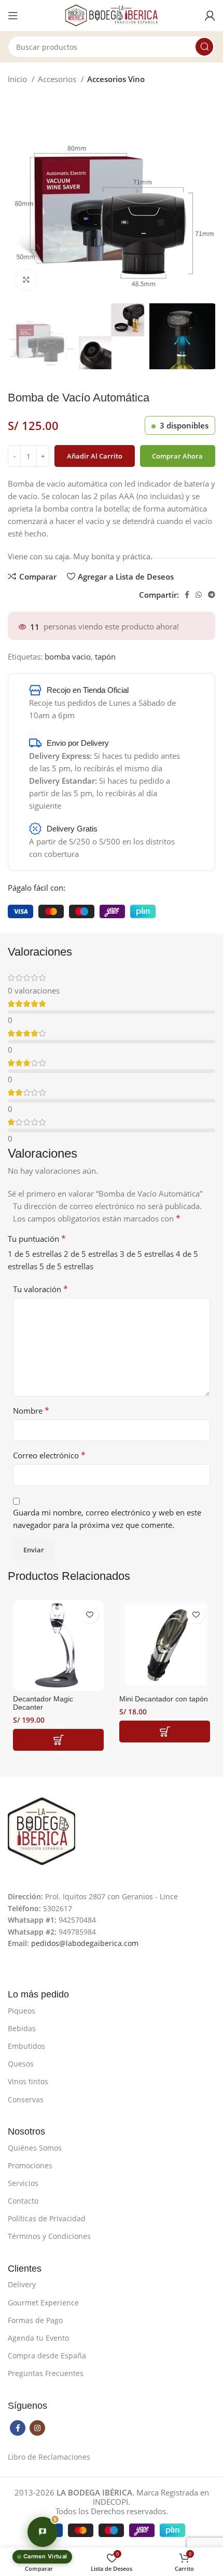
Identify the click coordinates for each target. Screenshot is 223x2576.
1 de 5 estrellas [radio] (35, 1254)
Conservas (26, 2099)
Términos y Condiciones (49, 2236)
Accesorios (58, 79)
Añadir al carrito (95, 456)
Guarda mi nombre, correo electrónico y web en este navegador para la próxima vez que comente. (107, 1519)
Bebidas (22, 2028)
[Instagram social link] (37, 2428)
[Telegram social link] (212, 595)
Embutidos (26, 2046)
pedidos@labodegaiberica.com (85, 1943)
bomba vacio (68, 656)
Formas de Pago (35, 2320)
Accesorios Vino (116, 79)
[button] (58, 1740)
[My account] (210, 16)
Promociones (30, 2165)
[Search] (204, 47)
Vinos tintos (28, 2081)
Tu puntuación (37, 1239)
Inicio (18, 79)
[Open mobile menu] (13, 16)
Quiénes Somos (35, 2148)
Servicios (23, 2183)
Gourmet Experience (43, 2303)
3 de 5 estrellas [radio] (147, 1254)
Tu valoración (40, 1289)
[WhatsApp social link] (199, 595)
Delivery (22, 2284)
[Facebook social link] (187, 595)
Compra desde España (47, 2356)
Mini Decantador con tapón (164, 1699)
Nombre (31, 1411)
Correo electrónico (49, 1455)
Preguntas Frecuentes (46, 2373)
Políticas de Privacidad (47, 2218)
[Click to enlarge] (26, 280)
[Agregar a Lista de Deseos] (89, 1614)
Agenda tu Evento (38, 2338)
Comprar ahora (177, 456)
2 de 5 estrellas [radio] (91, 1254)
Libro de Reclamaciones (49, 2457)
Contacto (23, 2201)
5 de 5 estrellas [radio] (66, 1266)
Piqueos (22, 2011)
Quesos (21, 2064)
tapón (105, 656)
